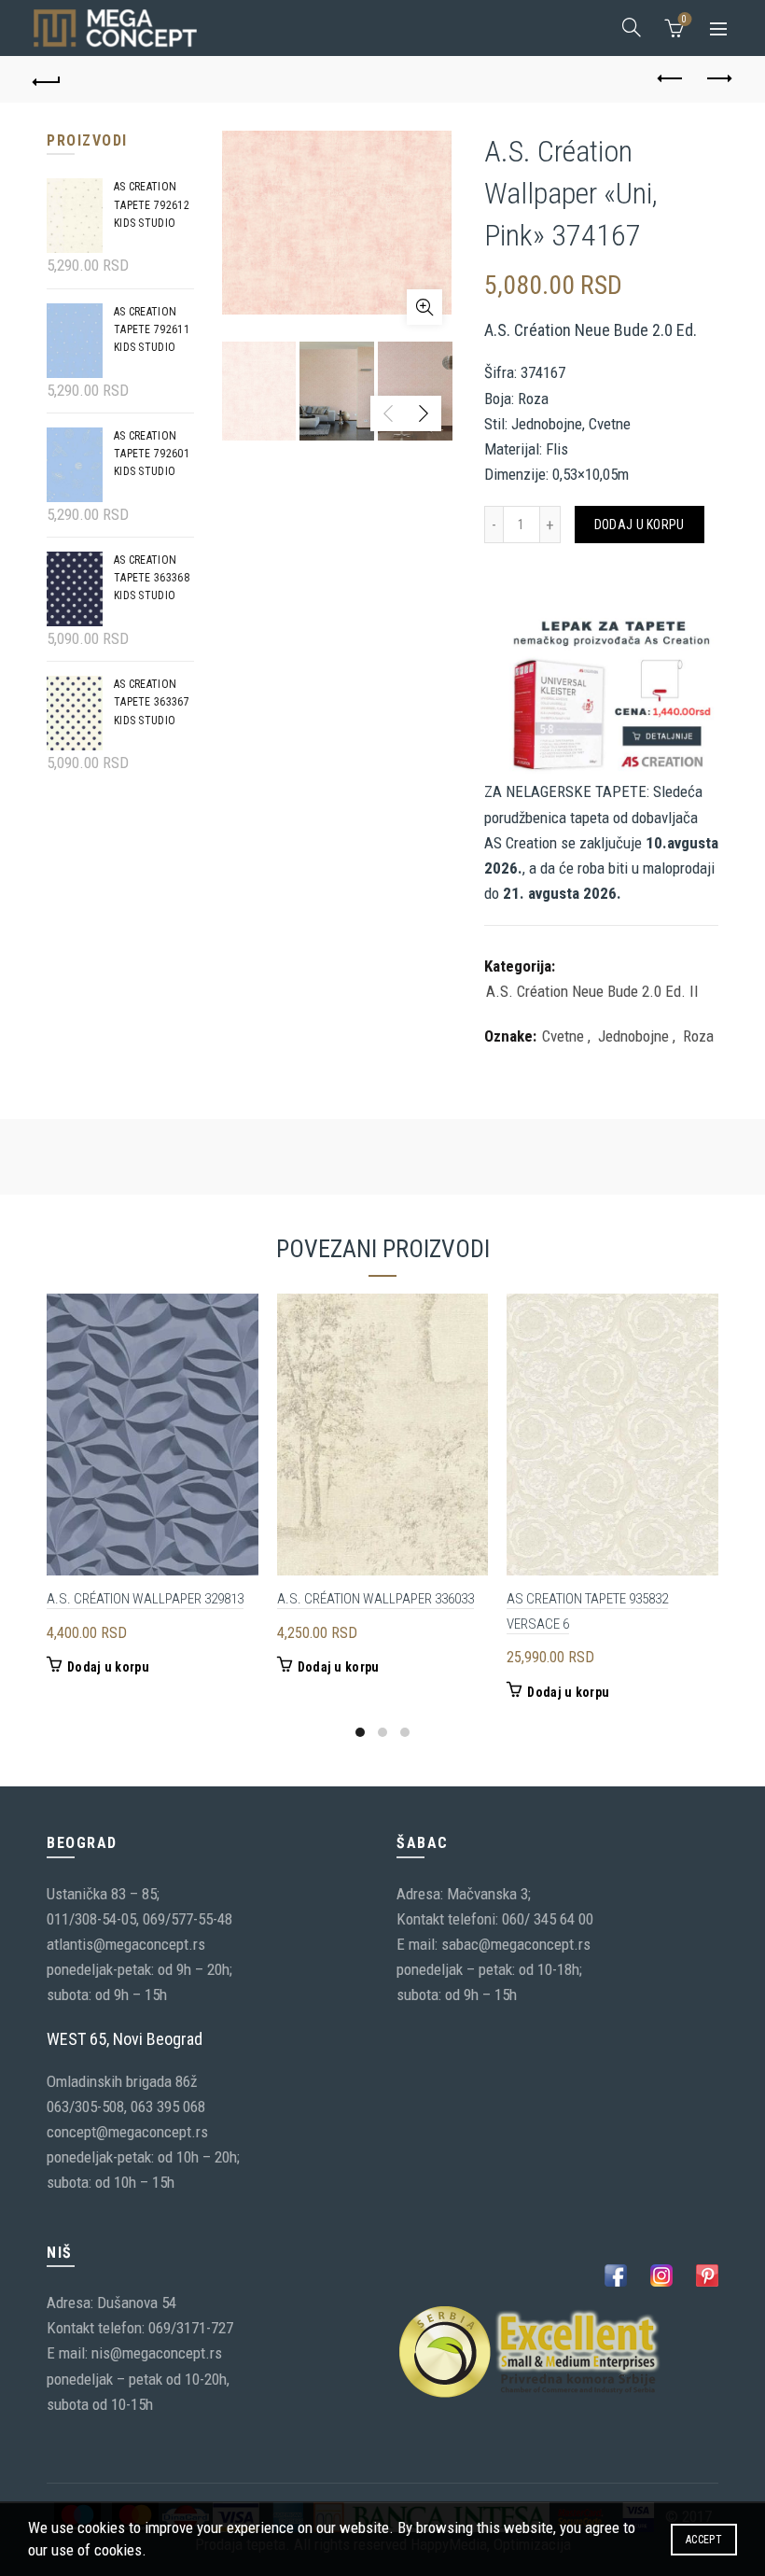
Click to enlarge (424, 307)
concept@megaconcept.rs (127, 2132)
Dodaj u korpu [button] (108, 1667)
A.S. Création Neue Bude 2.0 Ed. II (592, 991)
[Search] (632, 27)
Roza (698, 1036)
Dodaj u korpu (640, 525)
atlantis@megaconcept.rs (126, 1944)
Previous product (672, 79)
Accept (704, 2540)
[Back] (48, 79)
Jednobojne (633, 1036)
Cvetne (563, 1036)
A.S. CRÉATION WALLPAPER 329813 (145, 1599)
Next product (718, 79)
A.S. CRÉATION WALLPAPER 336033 (376, 1599)
